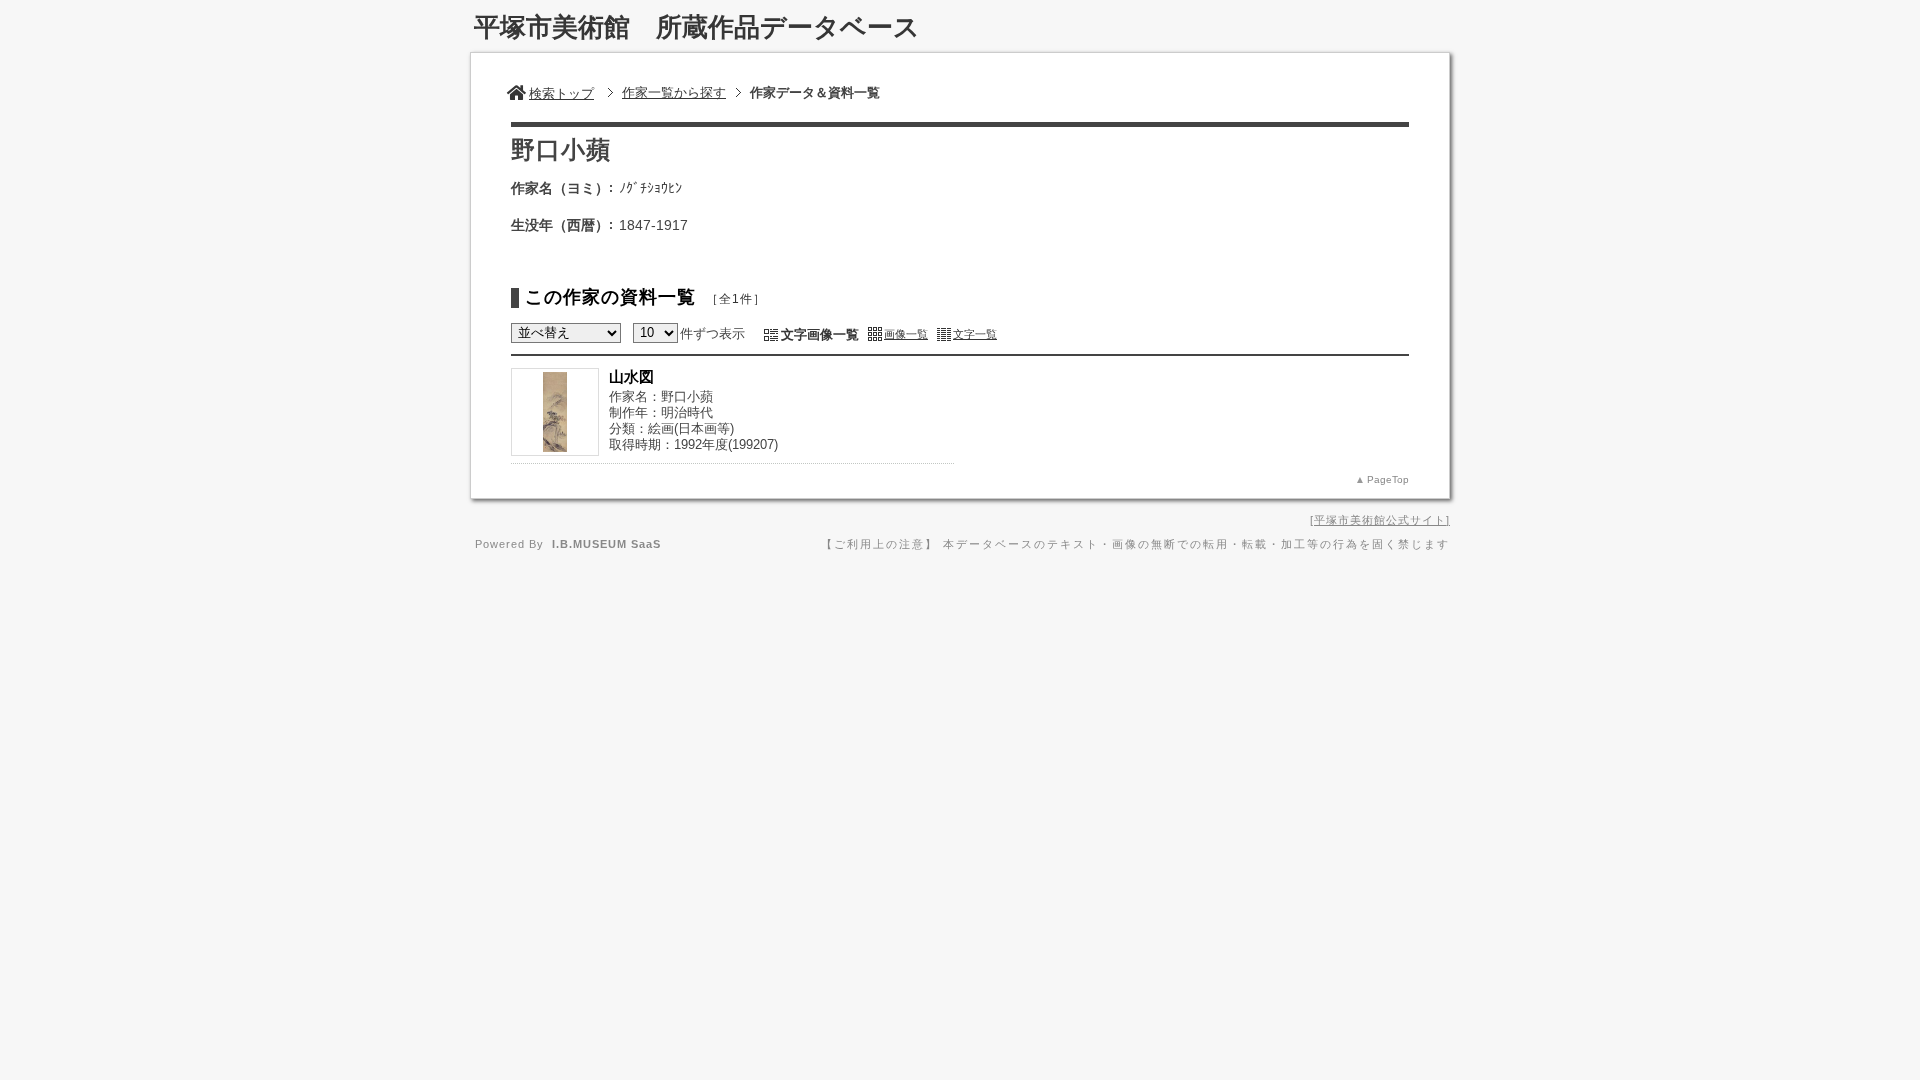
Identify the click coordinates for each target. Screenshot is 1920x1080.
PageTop (1388, 479)
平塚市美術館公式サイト (1380, 520)
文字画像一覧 (820, 334)
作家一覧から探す (674, 92)
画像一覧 (906, 334)
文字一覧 (975, 334)
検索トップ (561, 93)
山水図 (631, 376)
